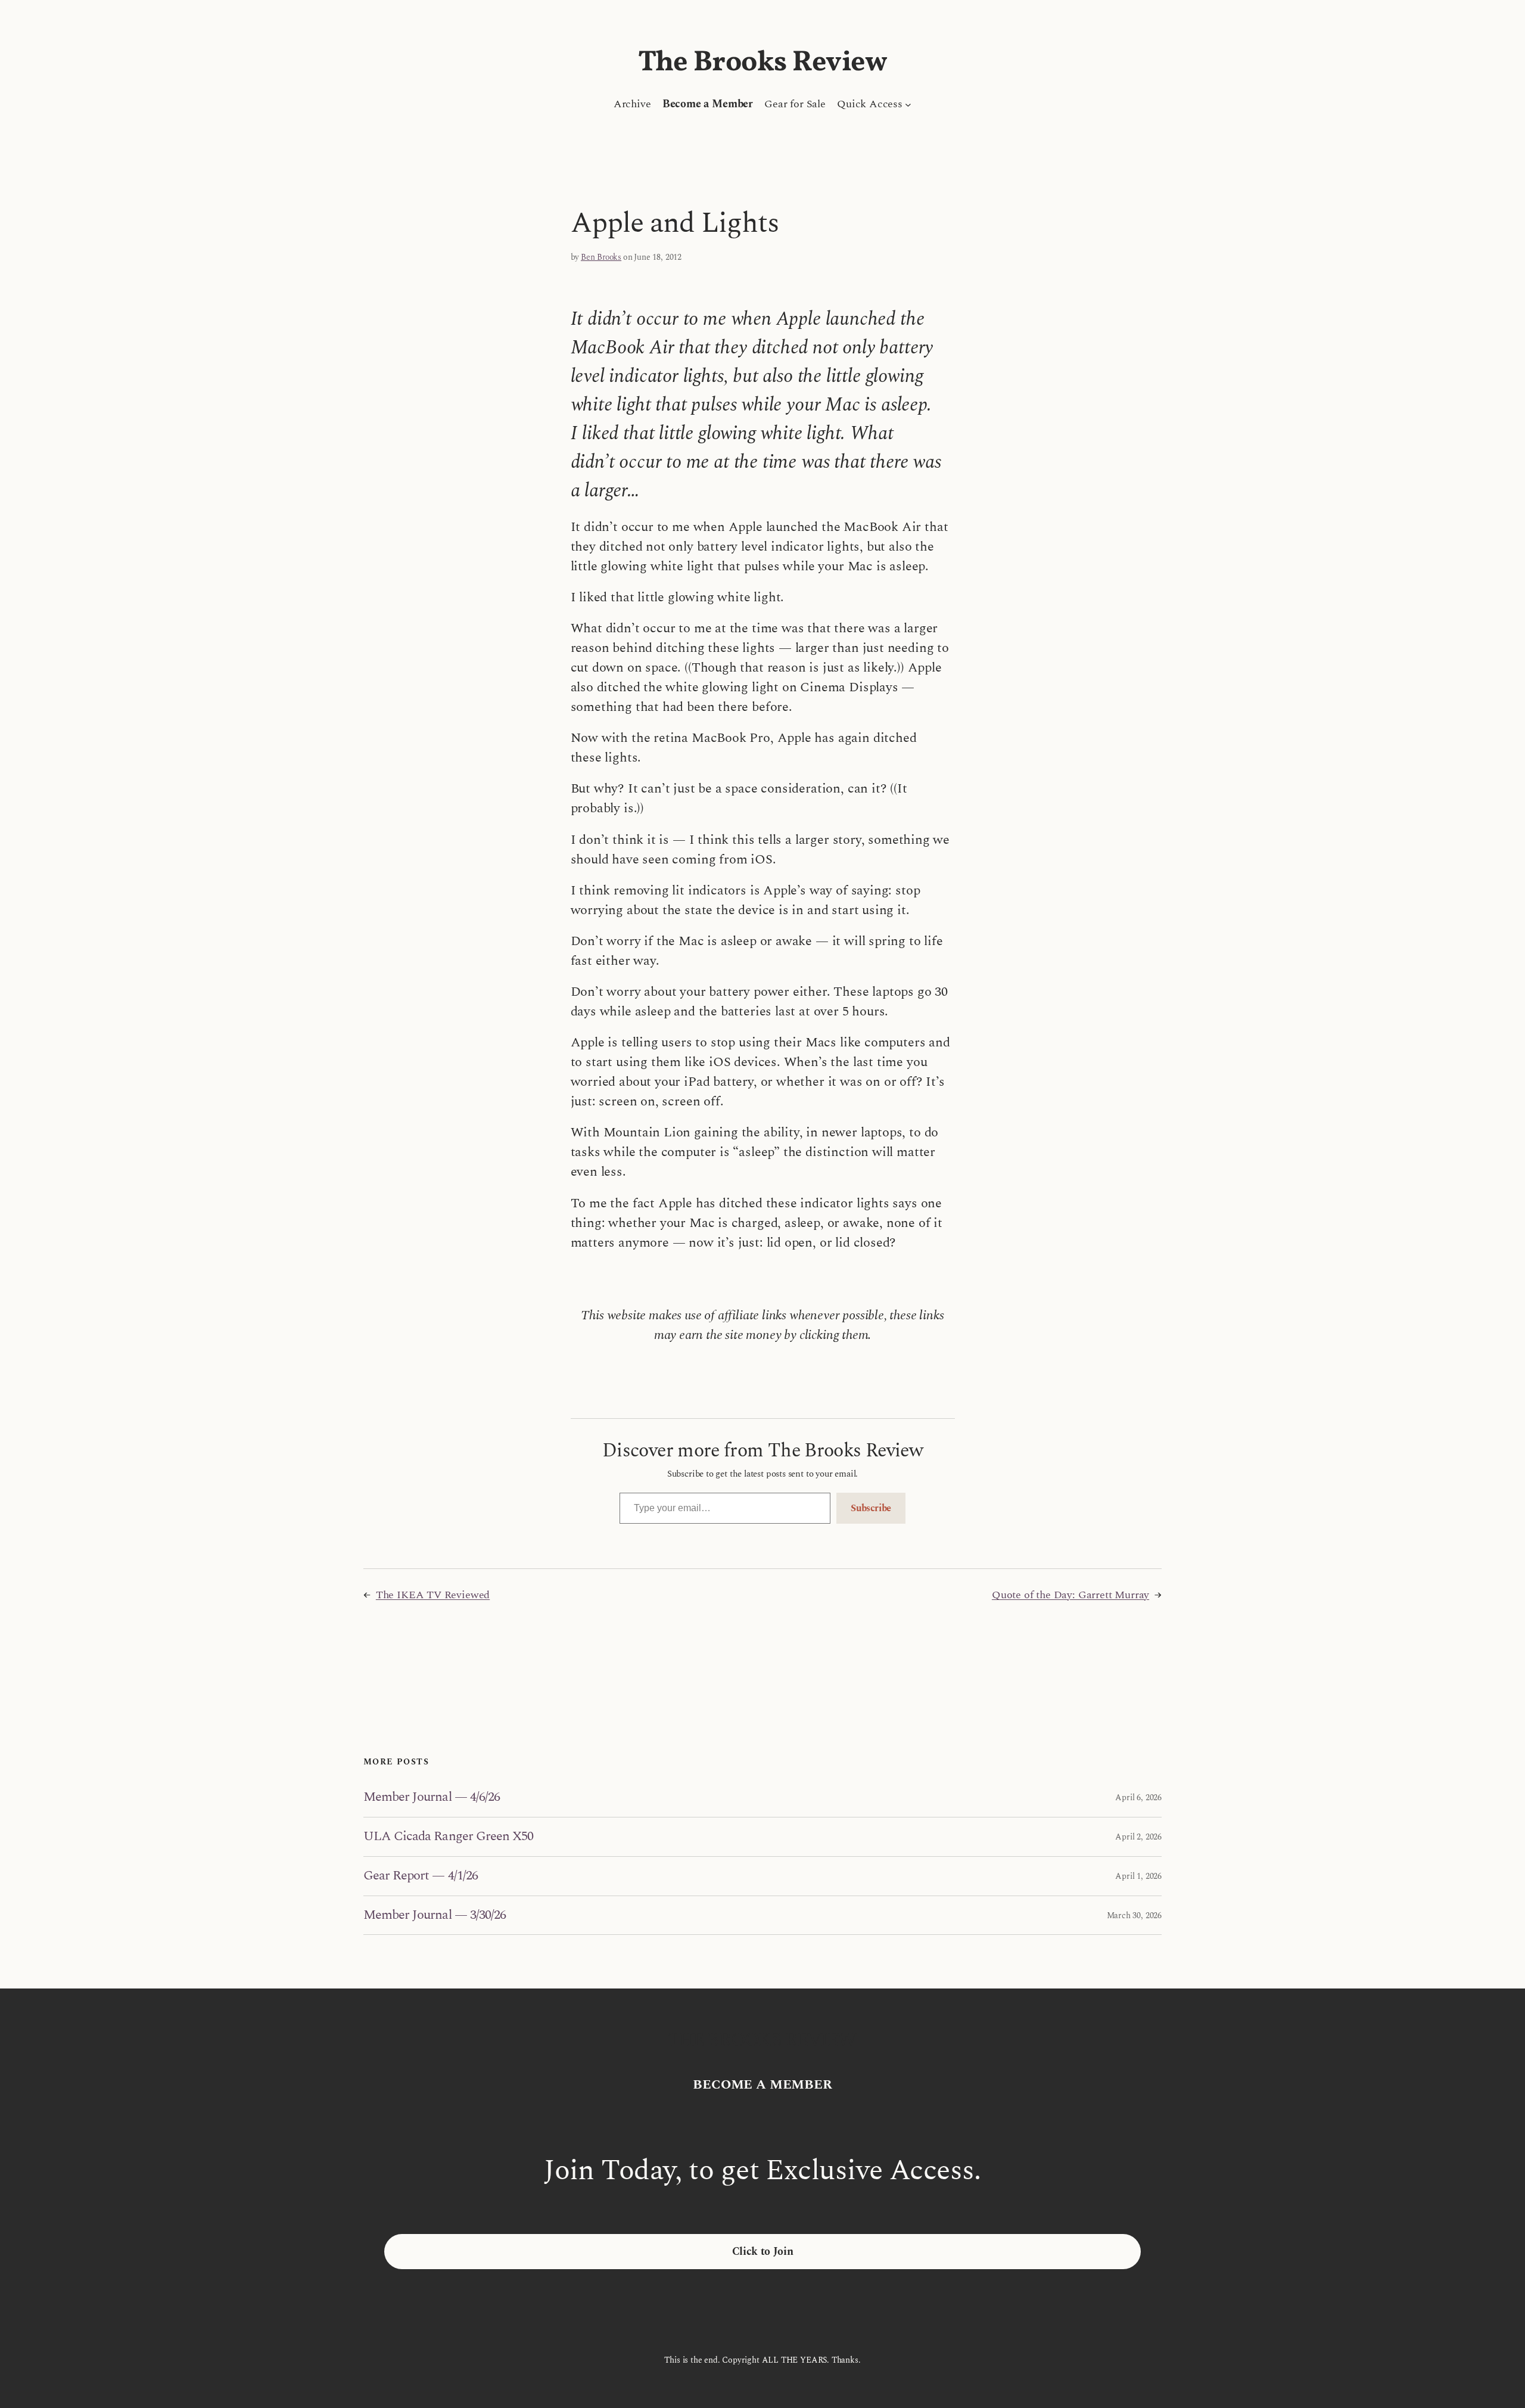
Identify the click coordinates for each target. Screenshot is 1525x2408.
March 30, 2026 (1134, 1915)
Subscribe (871, 1508)
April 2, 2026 (1138, 1837)
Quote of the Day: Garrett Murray (1070, 1595)
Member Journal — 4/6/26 (432, 1798)
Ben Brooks (601, 257)
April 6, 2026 (1138, 1798)
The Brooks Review (763, 63)
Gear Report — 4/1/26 (421, 1876)
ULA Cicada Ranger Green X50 (448, 1837)
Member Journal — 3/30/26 (435, 1915)
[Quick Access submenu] (908, 104)
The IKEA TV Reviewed (433, 1595)
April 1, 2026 (1138, 1876)
